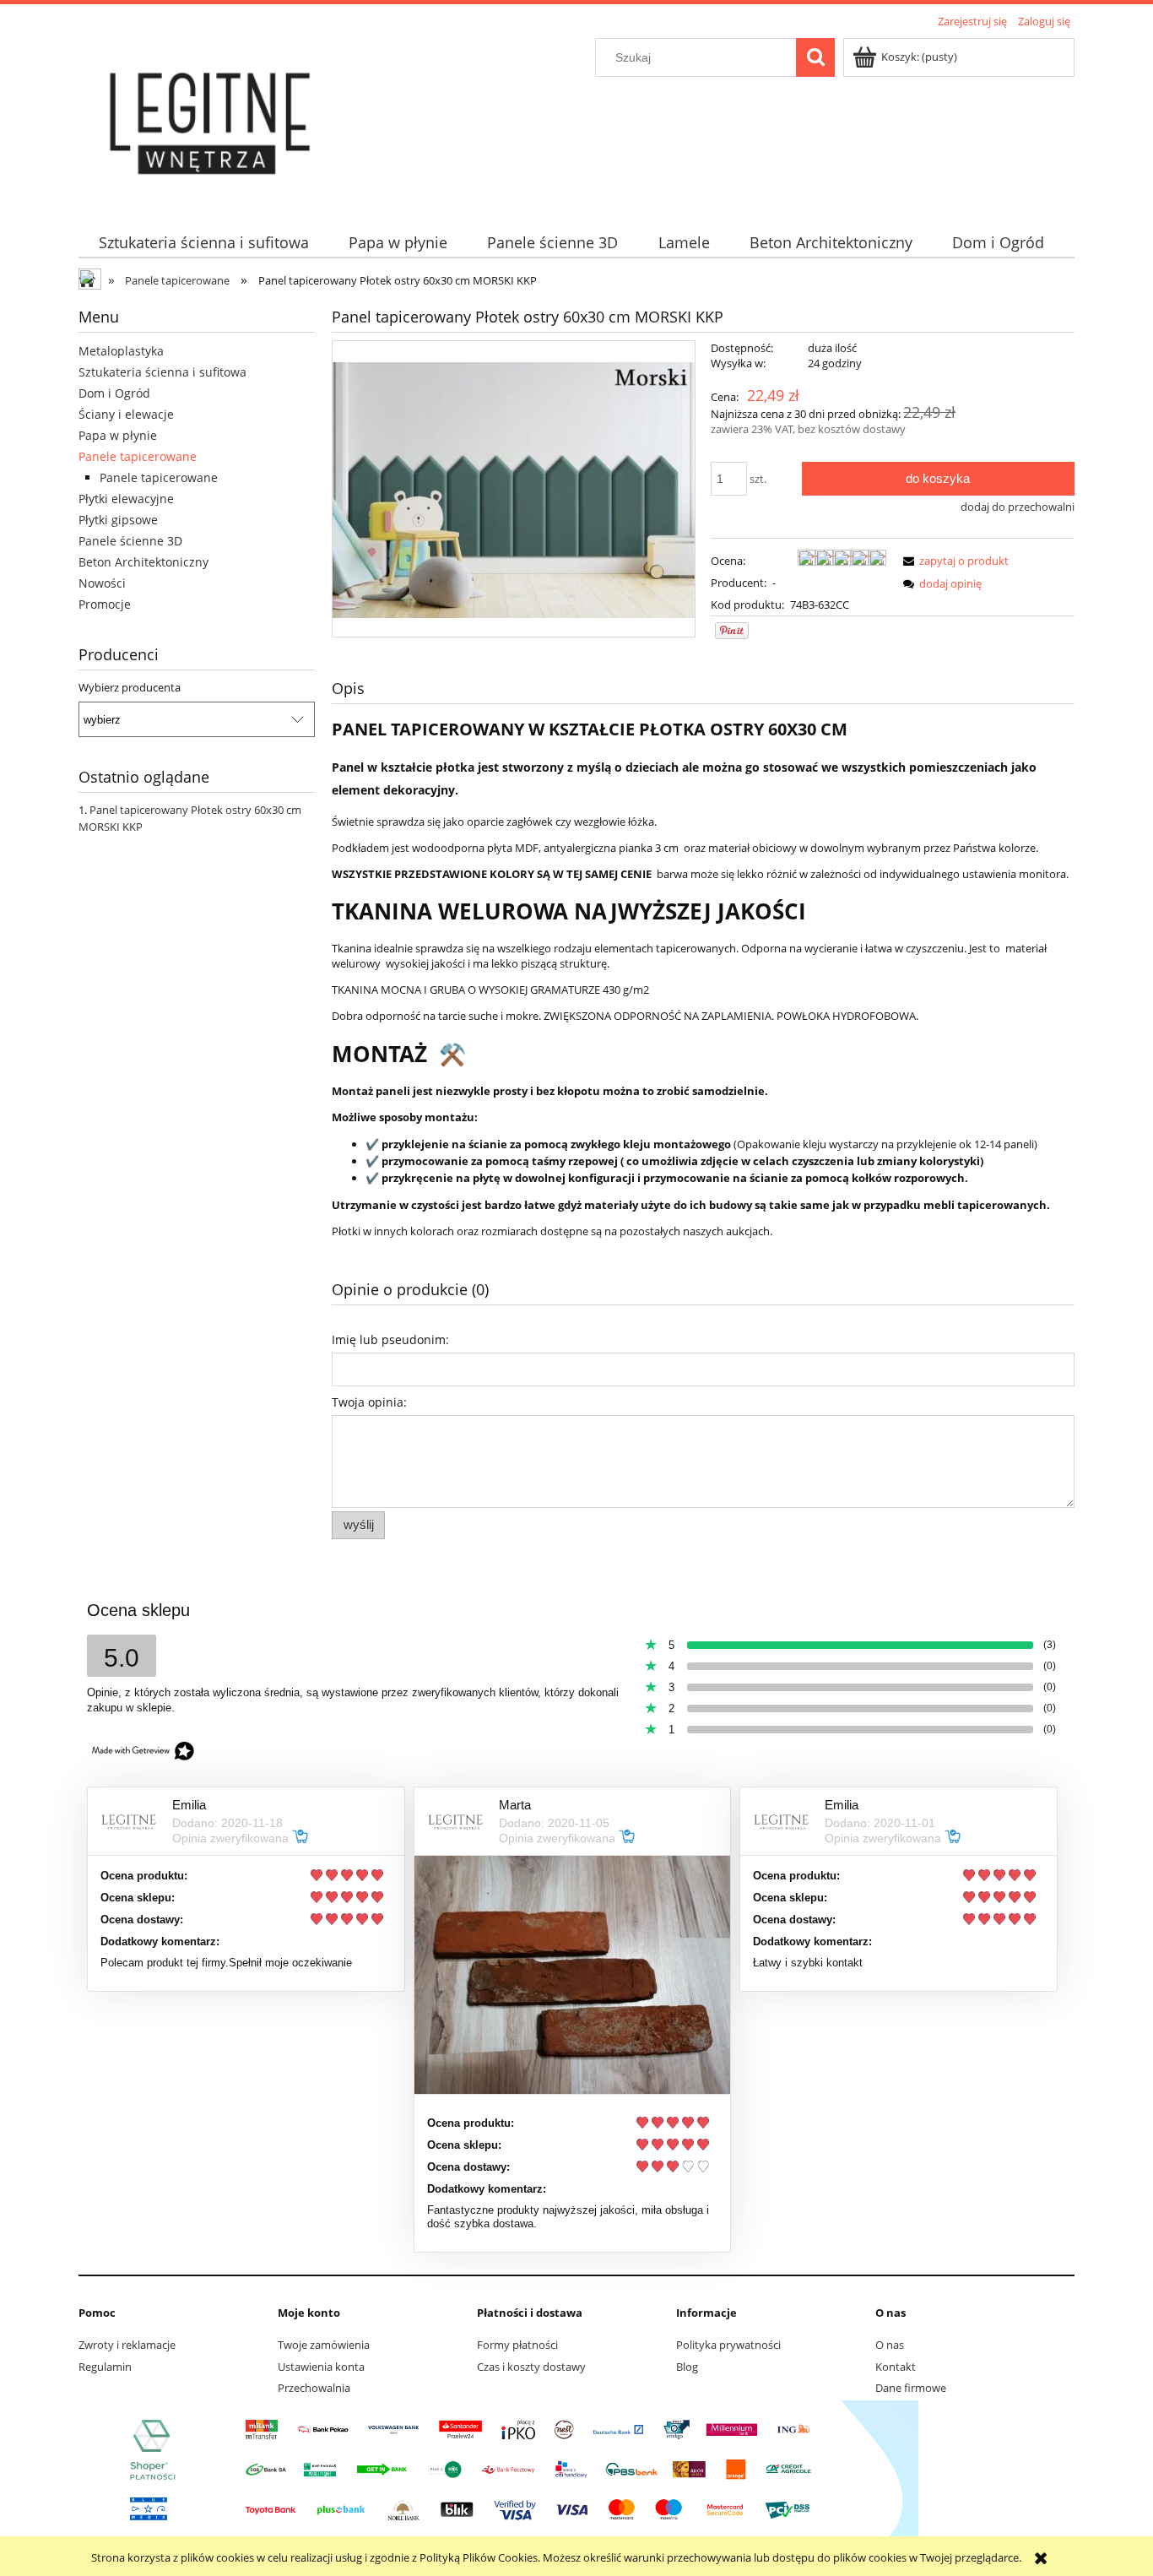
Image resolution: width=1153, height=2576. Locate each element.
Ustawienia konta (321, 2367)
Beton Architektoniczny (143, 562)
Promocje (105, 604)
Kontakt (896, 2367)
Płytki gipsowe (118, 520)
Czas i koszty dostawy (531, 2367)
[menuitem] (203, 243)
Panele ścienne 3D (130, 541)
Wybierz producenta (130, 687)
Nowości (102, 583)
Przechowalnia (314, 2388)
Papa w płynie (118, 435)
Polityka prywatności (728, 2345)
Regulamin (105, 2367)
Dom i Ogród (114, 393)
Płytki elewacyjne (126, 499)
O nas (890, 2345)
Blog (687, 2367)
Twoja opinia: (369, 1402)
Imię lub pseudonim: (390, 1340)
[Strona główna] (212, 120)
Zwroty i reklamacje (127, 2345)
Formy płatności (517, 2345)
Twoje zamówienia (324, 2345)
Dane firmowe (911, 2388)
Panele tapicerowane (138, 456)
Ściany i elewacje (126, 414)
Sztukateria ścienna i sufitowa (162, 372)
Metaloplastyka (121, 351)
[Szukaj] (815, 57)
